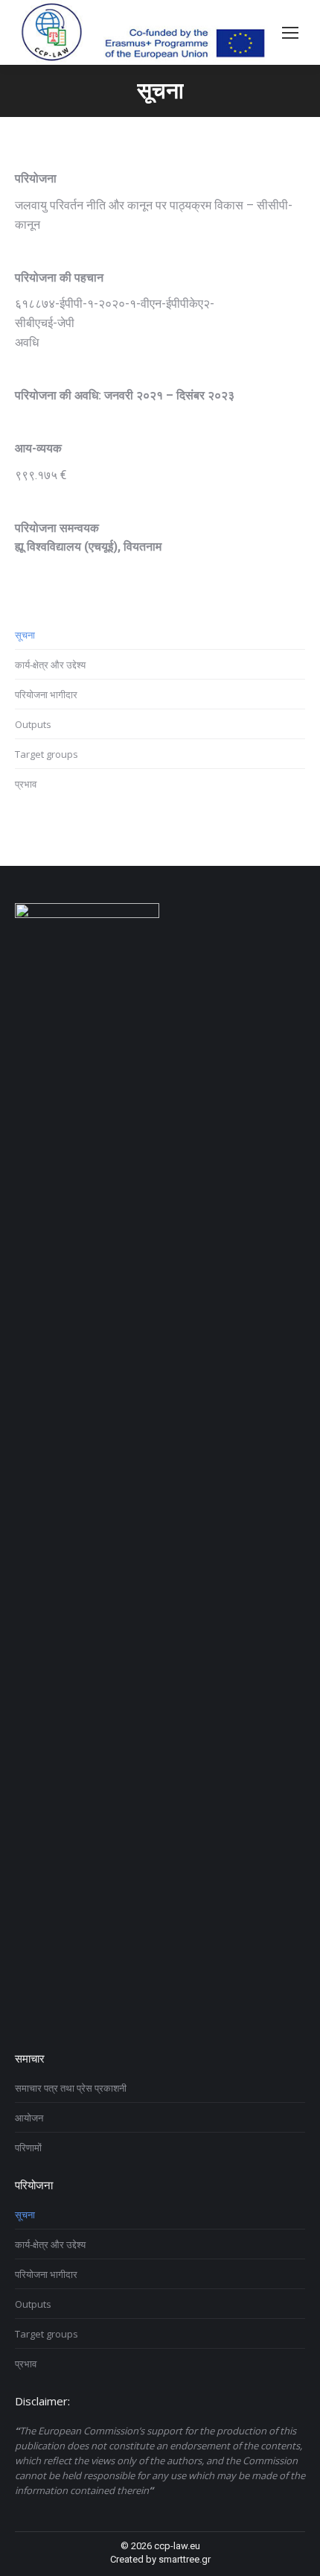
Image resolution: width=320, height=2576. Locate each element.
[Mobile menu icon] (290, 33)
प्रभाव (26, 784)
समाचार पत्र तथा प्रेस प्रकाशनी (71, 2088)
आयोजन (29, 2118)
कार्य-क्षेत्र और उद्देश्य (50, 665)
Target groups (47, 754)
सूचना (25, 635)
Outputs (33, 724)
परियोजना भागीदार (46, 694)
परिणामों (28, 2148)
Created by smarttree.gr (160, 2559)
